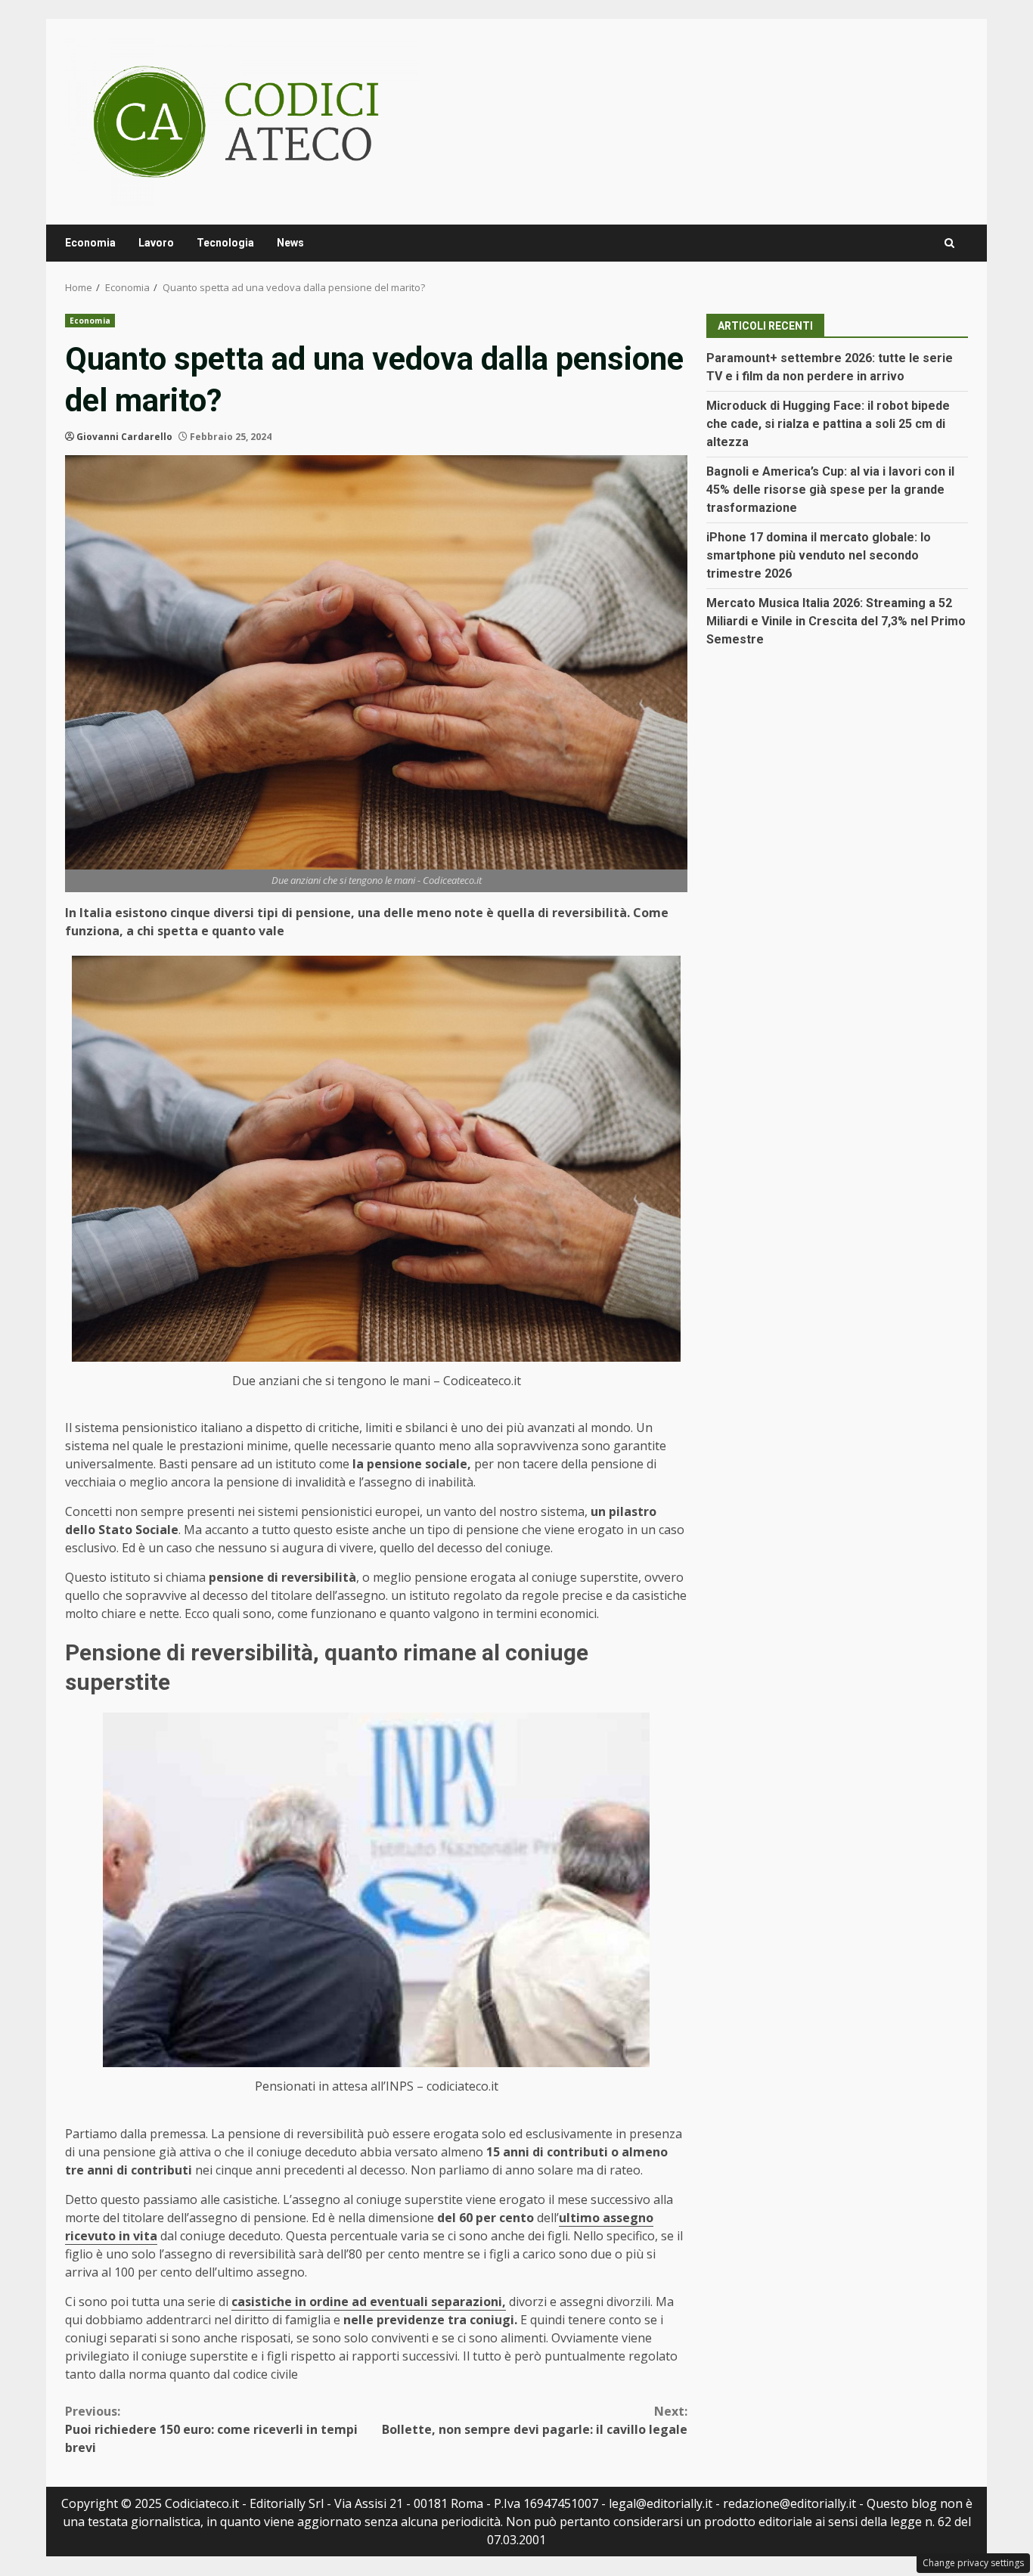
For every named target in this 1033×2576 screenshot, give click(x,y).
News (290, 243)
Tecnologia (225, 243)
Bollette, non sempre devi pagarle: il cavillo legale (535, 2420)
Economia (90, 243)
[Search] (949, 243)
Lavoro (156, 243)
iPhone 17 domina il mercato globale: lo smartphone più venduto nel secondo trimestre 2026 (819, 555)
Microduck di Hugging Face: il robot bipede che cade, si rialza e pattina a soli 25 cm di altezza (828, 424)
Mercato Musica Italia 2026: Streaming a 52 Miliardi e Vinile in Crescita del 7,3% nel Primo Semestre (836, 621)
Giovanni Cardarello (124, 437)
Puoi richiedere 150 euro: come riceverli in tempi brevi (211, 2429)
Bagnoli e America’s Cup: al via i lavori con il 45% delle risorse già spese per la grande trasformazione (830, 490)
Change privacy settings (973, 2563)
